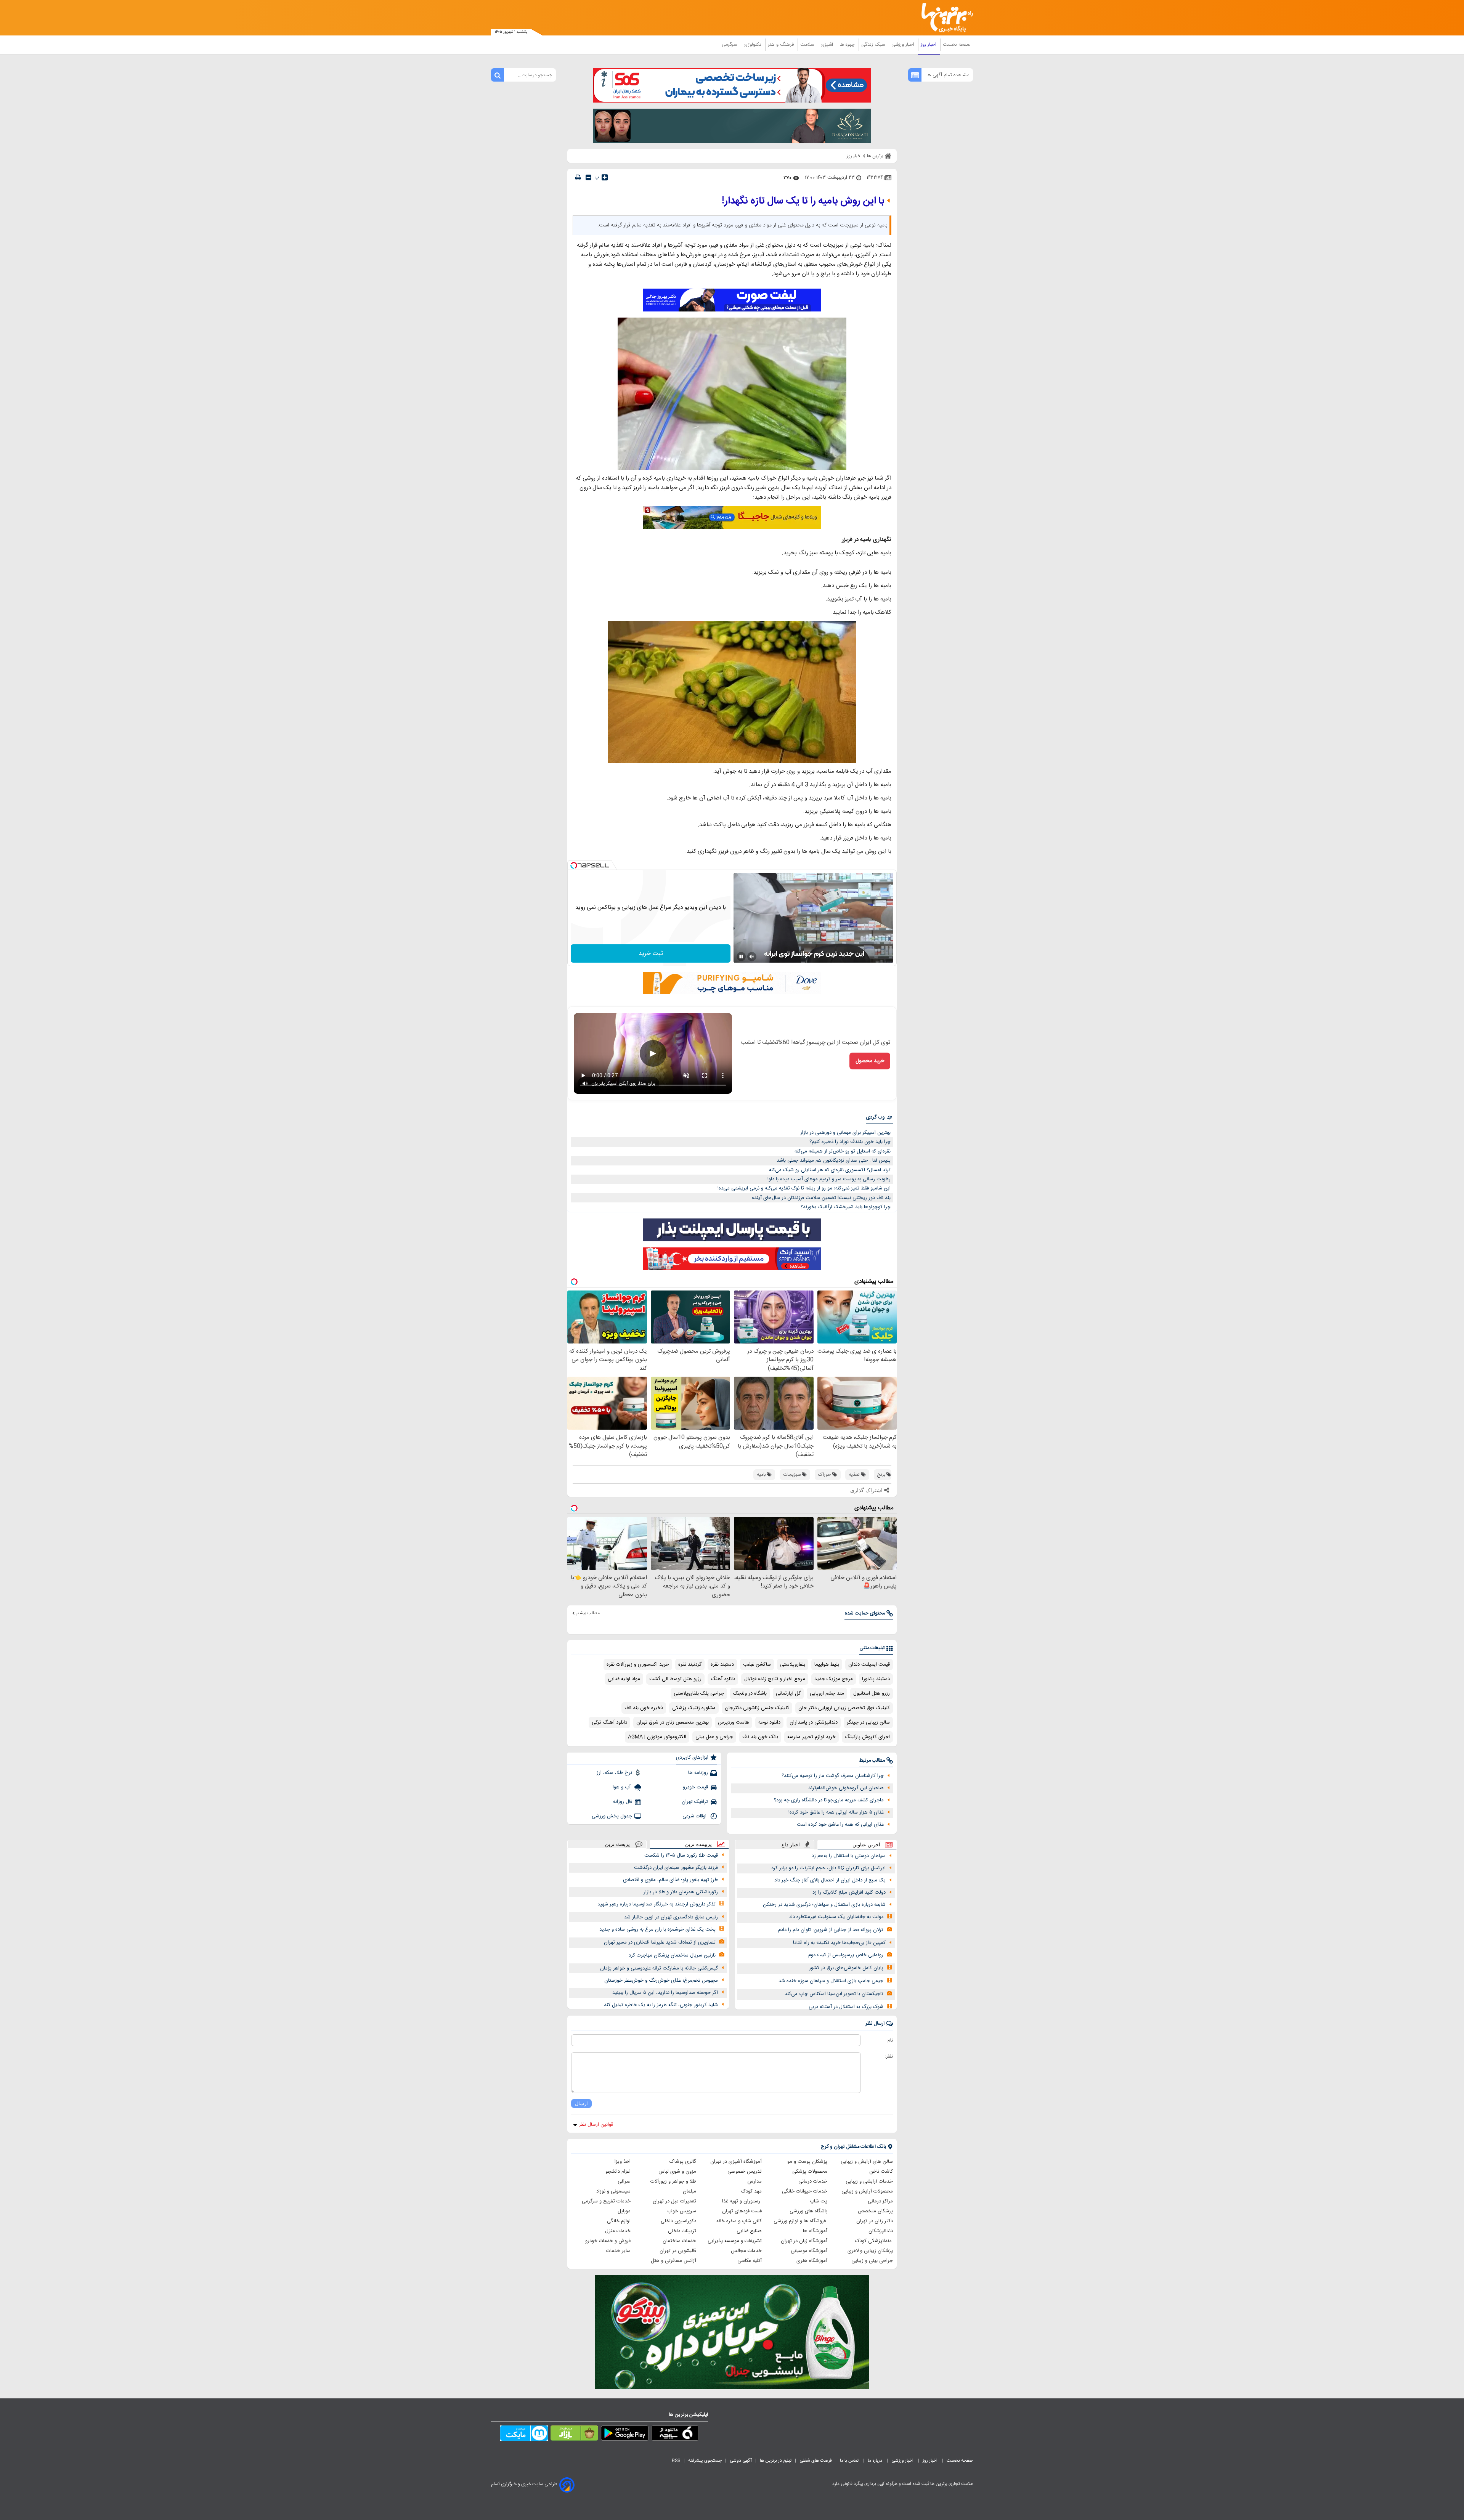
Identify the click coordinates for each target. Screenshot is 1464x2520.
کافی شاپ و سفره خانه (739, 2221)
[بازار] (574, 2435)
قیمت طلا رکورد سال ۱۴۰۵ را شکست (681, 1855)
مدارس (754, 2181)
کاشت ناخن (881, 2172)
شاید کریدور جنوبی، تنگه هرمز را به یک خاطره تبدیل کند (661, 2005)
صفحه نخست (957, 45)
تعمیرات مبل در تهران (674, 2201)
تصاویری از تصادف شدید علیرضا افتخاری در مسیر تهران (660, 1942)
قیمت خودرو (695, 1787)
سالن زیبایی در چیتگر (868, 1722)
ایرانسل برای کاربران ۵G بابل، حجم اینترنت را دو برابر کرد (828, 1868)
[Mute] (752, 957)
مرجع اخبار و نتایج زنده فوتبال (775, 1679)
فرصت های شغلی (816, 2461)
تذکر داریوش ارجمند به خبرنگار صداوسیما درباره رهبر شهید (657, 1904)
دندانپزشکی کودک (874, 2241)
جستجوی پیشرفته (705, 2461)
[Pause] (741, 957)
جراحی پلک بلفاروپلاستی (699, 1693)
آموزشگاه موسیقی (809, 2251)
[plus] (605, 177)
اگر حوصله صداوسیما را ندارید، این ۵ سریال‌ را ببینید (665, 1993)
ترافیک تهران (695, 1802)
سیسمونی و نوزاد (613, 2191)
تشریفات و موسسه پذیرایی (735, 2241)
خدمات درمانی (813, 2181)
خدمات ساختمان (679, 2241)
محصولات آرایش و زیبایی (867, 2191)
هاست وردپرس (734, 1722)
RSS (676, 2461)
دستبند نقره (722, 1664)
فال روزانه (623, 1802)
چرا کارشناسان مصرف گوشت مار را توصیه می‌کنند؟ (833, 1776)
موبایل (624, 2211)
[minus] (588, 177)
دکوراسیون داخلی (678, 2221)
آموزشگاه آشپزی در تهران (736, 2162)
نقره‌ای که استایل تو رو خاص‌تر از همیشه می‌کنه (843, 1151)
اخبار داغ (791, 1845)
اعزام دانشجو (618, 2172)
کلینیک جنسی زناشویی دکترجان (757, 1708)
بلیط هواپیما (827, 1664)
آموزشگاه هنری (812, 2261)
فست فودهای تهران (742, 2211)
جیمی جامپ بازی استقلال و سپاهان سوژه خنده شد (831, 1981)
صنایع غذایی (749, 2231)
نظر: (889, 2056)
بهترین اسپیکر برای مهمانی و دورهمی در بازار (845, 1133)
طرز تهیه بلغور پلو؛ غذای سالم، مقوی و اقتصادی (670, 1880)
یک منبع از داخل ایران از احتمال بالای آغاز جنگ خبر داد (830, 1880)
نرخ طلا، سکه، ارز (614, 1773)
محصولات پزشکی (810, 2172)
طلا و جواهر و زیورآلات (673, 2181)
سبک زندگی (874, 45)
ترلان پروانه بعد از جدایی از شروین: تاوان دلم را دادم (831, 1930)
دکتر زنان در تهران (875, 2221)
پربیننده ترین (698, 1844)
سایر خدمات (618, 2251)
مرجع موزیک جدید (834, 1679)
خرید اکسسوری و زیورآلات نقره (638, 1664)
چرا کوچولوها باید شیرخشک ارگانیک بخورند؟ (846, 1207)
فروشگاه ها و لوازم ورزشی (800, 2221)
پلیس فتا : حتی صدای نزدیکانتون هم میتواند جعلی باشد (834, 1160)
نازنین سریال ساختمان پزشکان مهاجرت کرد (672, 1955)
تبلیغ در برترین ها (776, 2461)
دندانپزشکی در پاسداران (814, 1722)
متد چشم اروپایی (827, 1693)
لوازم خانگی (619, 2221)
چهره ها (848, 45)
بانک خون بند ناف (760, 1737)
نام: (890, 2040)
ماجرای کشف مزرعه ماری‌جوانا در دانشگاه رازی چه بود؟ (829, 1800)
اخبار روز (929, 45)
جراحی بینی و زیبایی (872, 2261)
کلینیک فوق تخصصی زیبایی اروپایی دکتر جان (844, 1708)
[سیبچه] (675, 2435)
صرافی (624, 2181)
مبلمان (689, 2191)
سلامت (808, 45)
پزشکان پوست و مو (807, 2162)
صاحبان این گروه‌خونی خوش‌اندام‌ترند (846, 1788)
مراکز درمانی (880, 2201)
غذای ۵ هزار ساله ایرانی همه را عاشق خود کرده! (836, 1812)
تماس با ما (850, 2461)
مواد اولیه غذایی (624, 1679)
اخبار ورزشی (904, 45)
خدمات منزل (618, 2231)
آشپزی (828, 45)
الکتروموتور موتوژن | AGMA (657, 1737)
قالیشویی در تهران (678, 2251)
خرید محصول (870, 1061)
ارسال (581, 2103)
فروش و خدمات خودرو (608, 2241)
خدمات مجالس (746, 2251)
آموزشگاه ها (815, 2231)
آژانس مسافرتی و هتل (673, 2261)
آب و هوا (622, 1787)
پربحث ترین (617, 1844)
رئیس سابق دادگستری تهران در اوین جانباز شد (671, 1917)
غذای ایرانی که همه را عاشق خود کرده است (840, 1825)
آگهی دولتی (741, 2461)
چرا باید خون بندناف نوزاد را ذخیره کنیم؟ (850, 1142)
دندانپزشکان (881, 2231)
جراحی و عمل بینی (714, 1737)
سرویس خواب (682, 2211)
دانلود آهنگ (723, 1679)
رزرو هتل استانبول (872, 1693)
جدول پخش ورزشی (612, 1816)
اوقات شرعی (695, 1816)
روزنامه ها (698, 1773)
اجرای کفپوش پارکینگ (867, 1737)
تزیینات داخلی (682, 2231)
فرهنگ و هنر (782, 45)
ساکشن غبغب (757, 1664)
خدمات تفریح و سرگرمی (606, 2201)
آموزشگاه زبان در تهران (804, 2241)
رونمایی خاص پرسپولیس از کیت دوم (846, 1955)
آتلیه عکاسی (750, 2261)
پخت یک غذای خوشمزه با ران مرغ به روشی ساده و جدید (657, 1929)
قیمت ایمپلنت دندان (869, 1664)
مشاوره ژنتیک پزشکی (694, 1708)
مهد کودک (751, 2191)
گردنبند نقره (690, 1664)
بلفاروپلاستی (793, 1664)
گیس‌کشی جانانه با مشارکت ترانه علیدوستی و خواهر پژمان (659, 1968)
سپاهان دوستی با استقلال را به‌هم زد (849, 1856)
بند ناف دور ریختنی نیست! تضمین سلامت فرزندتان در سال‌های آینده (821, 1198)
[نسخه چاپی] (578, 177)
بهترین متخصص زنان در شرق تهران (673, 1722)
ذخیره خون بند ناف (644, 1708)
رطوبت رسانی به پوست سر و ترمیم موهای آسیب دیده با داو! (829, 1179)
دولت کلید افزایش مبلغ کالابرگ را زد (849, 1892)
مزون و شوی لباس (677, 2172)
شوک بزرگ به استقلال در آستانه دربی (846, 2007)
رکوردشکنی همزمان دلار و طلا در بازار (681, 1892)
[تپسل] (574, 865)
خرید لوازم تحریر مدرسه (811, 1737)
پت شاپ (819, 2201)
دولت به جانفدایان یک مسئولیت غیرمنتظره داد (836, 1917)
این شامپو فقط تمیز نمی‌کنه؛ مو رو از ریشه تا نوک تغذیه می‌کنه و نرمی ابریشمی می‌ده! (804, 1188)
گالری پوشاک (683, 2162)
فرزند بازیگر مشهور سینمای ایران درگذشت (676, 1868)
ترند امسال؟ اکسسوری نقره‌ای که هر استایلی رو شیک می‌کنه (830, 1170)
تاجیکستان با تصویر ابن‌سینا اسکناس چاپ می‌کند (834, 1994)
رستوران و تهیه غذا (742, 2201)
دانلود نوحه (769, 1722)
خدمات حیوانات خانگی (805, 2191)
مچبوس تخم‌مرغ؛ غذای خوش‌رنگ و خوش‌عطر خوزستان (661, 1981)
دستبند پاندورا (876, 1679)
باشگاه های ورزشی (808, 2211)
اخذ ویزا (623, 2162)
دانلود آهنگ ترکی (609, 1722)
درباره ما (876, 2461)
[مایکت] (524, 2435)
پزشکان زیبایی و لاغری (870, 2251)
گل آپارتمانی (788, 1693)
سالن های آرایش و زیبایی (867, 2162)
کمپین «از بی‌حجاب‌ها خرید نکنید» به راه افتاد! (839, 1943)
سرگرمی (730, 45)
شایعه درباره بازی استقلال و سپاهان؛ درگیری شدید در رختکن (824, 1905)
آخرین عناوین (866, 1845)
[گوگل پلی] (625, 2435)
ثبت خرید (651, 954)
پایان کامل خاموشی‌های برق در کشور (846, 1968)
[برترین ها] (944, 18)
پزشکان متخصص (875, 2211)
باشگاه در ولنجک (750, 1693)
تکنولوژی (753, 45)
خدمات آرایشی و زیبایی (869, 2181)
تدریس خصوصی (745, 2172)
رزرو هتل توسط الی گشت (675, 1679)
